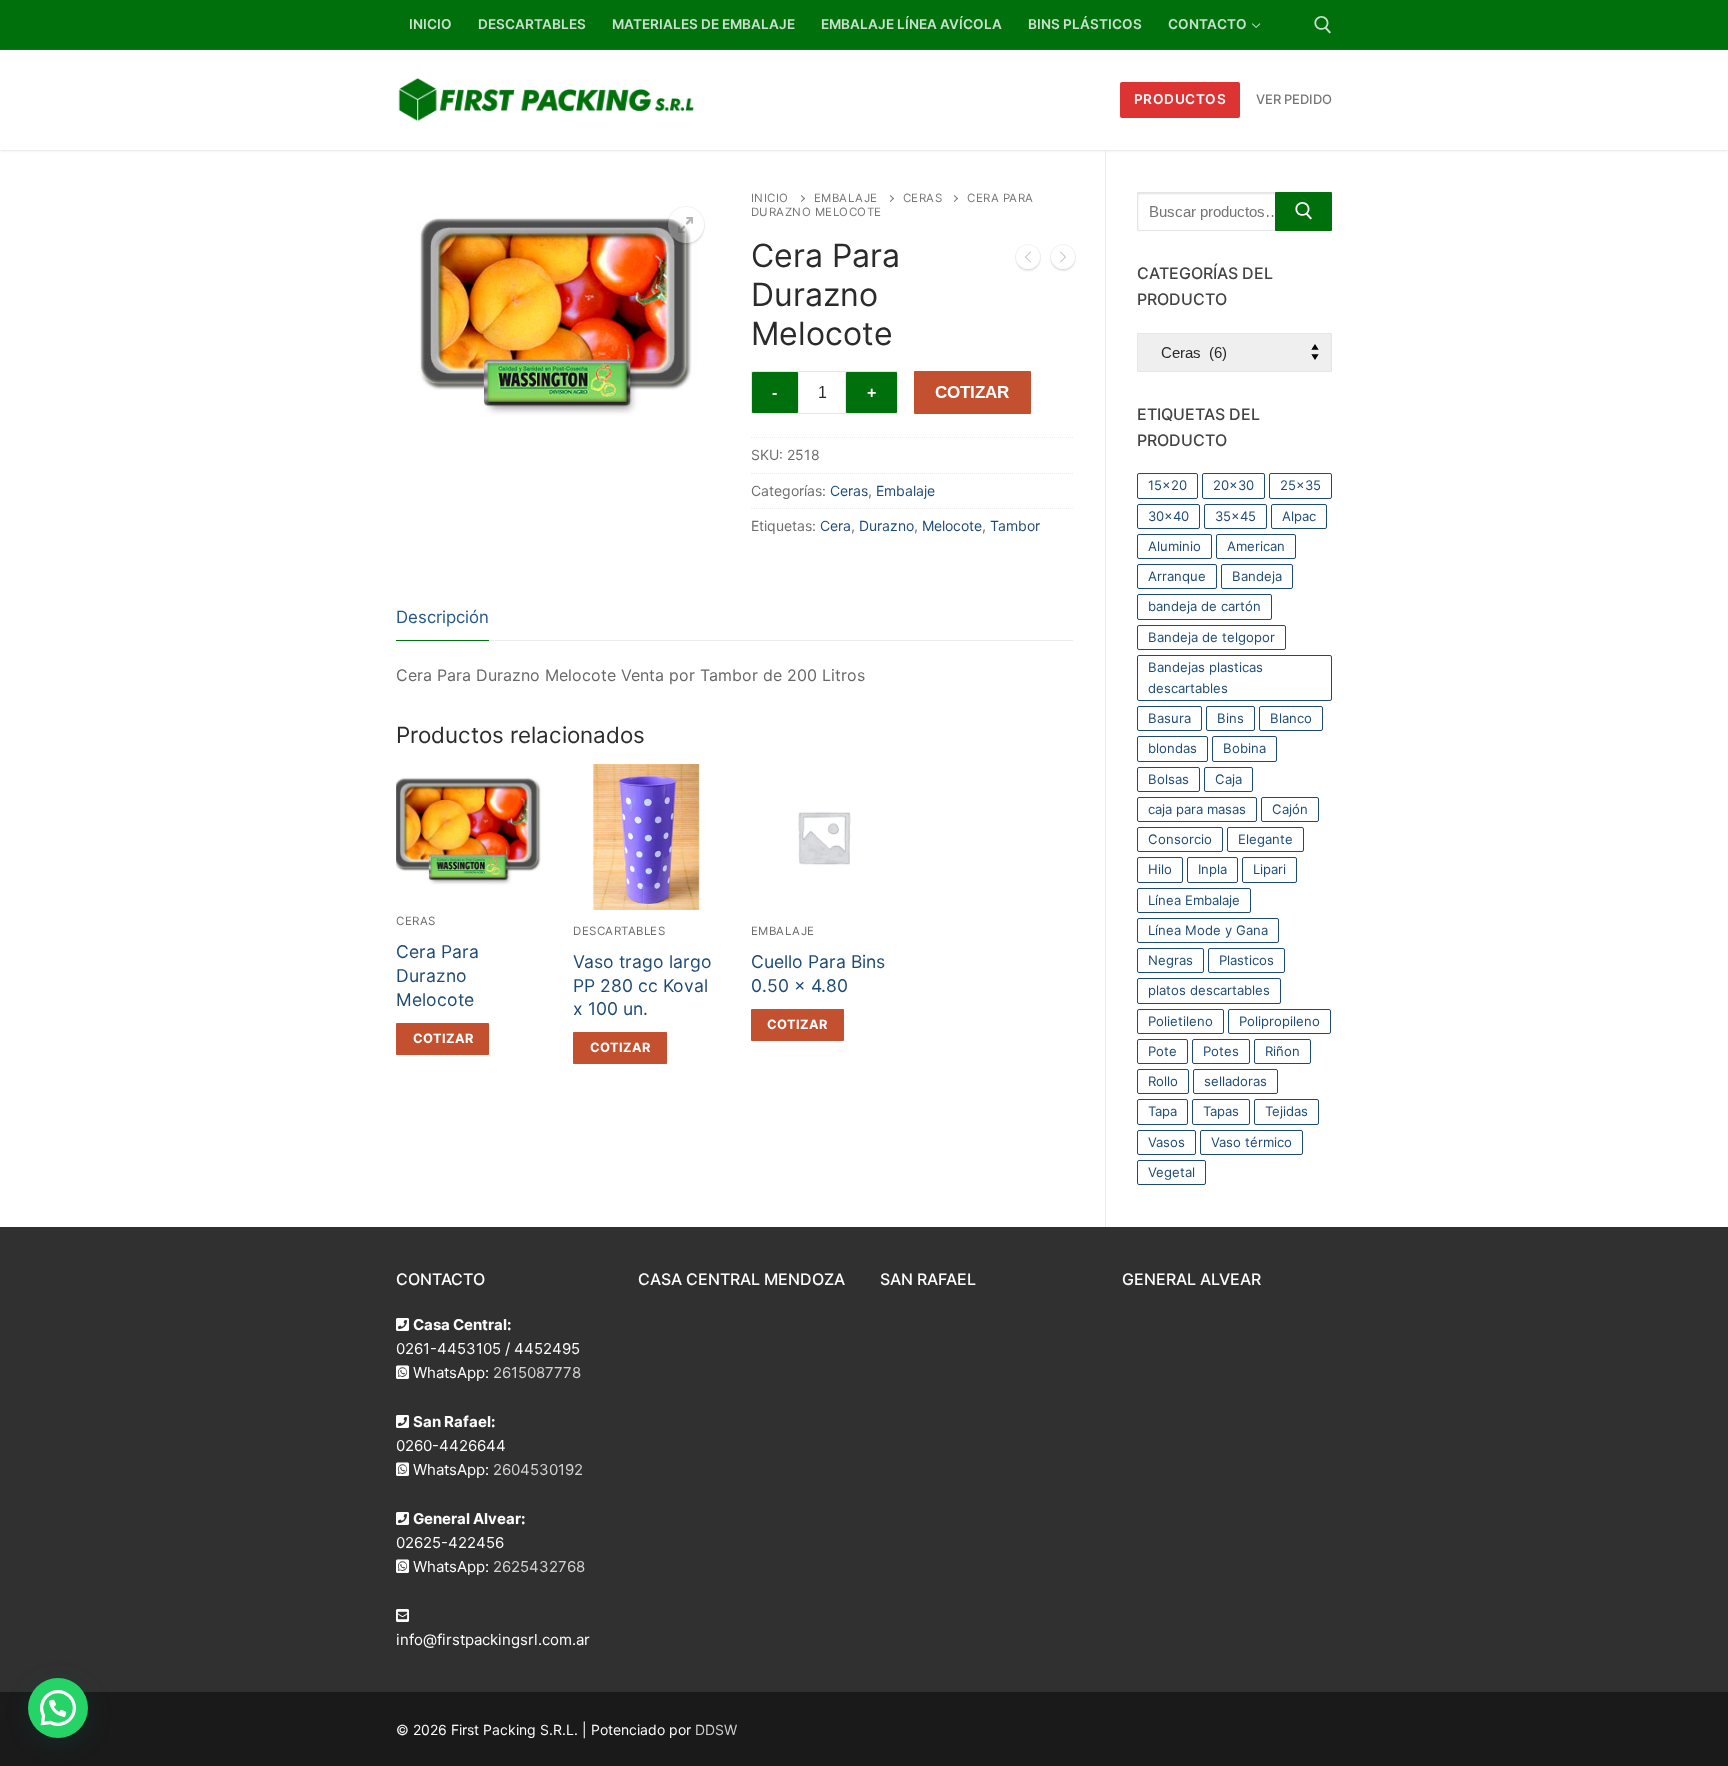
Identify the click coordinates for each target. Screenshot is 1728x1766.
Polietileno (1180, 1021)
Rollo (1163, 1081)
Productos (1180, 99)
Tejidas (1286, 1111)
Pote (1162, 1051)
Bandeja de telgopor (1211, 637)
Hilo (1160, 869)
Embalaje (846, 198)
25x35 (1300, 485)
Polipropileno (1279, 1021)
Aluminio (1174, 546)
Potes (1221, 1051)
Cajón (1290, 809)
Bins (1230, 718)
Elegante (1265, 839)
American (1256, 546)
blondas (1172, 748)
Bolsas (1168, 779)
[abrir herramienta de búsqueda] (1323, 25)
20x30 (1233, 485)
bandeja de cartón (1204, 606)
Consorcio (1180, 839)
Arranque (1177, 576)
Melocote (952, 525)
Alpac (1299, 516)
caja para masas (1197, 809)
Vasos (1166, 1142)
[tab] (442, 618)
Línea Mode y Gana (1208, 930)
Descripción (442, 617)
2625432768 (539, 1566)
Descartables (619, 931)
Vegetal (1171, 1172)
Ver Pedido (1294, 99)
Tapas (1221, 1111)
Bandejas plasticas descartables (1205, 677)
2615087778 (537, 1372)
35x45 (1235, 516)
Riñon (1282, 1051)
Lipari (1269, 869)
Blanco (1291, 718)
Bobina (1244, 748)
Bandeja (1257, 576)
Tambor (1015, 525)
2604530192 (538, 1469)
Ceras (923, 198)
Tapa (1162, 1111)
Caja (1228, 779)
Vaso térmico (1251, 1142)
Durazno (886, 525)
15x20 (1167, 485)
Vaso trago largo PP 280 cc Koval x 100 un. (642, 985)
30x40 (1168, 516)
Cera (835, 525)
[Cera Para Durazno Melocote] (1063, 261)
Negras (1170, 960)
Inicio (770, 198)
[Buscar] (1303, 211)
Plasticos (1246, 960)
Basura (1169, 718)
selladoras (1235, 1081)
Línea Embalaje (1194, 900)
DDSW (716, 1729)
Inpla (1212, 869)
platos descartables (1209, 990)
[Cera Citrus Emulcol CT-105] (1028, 261)
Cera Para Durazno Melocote (437, 975)
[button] (686, 225)
